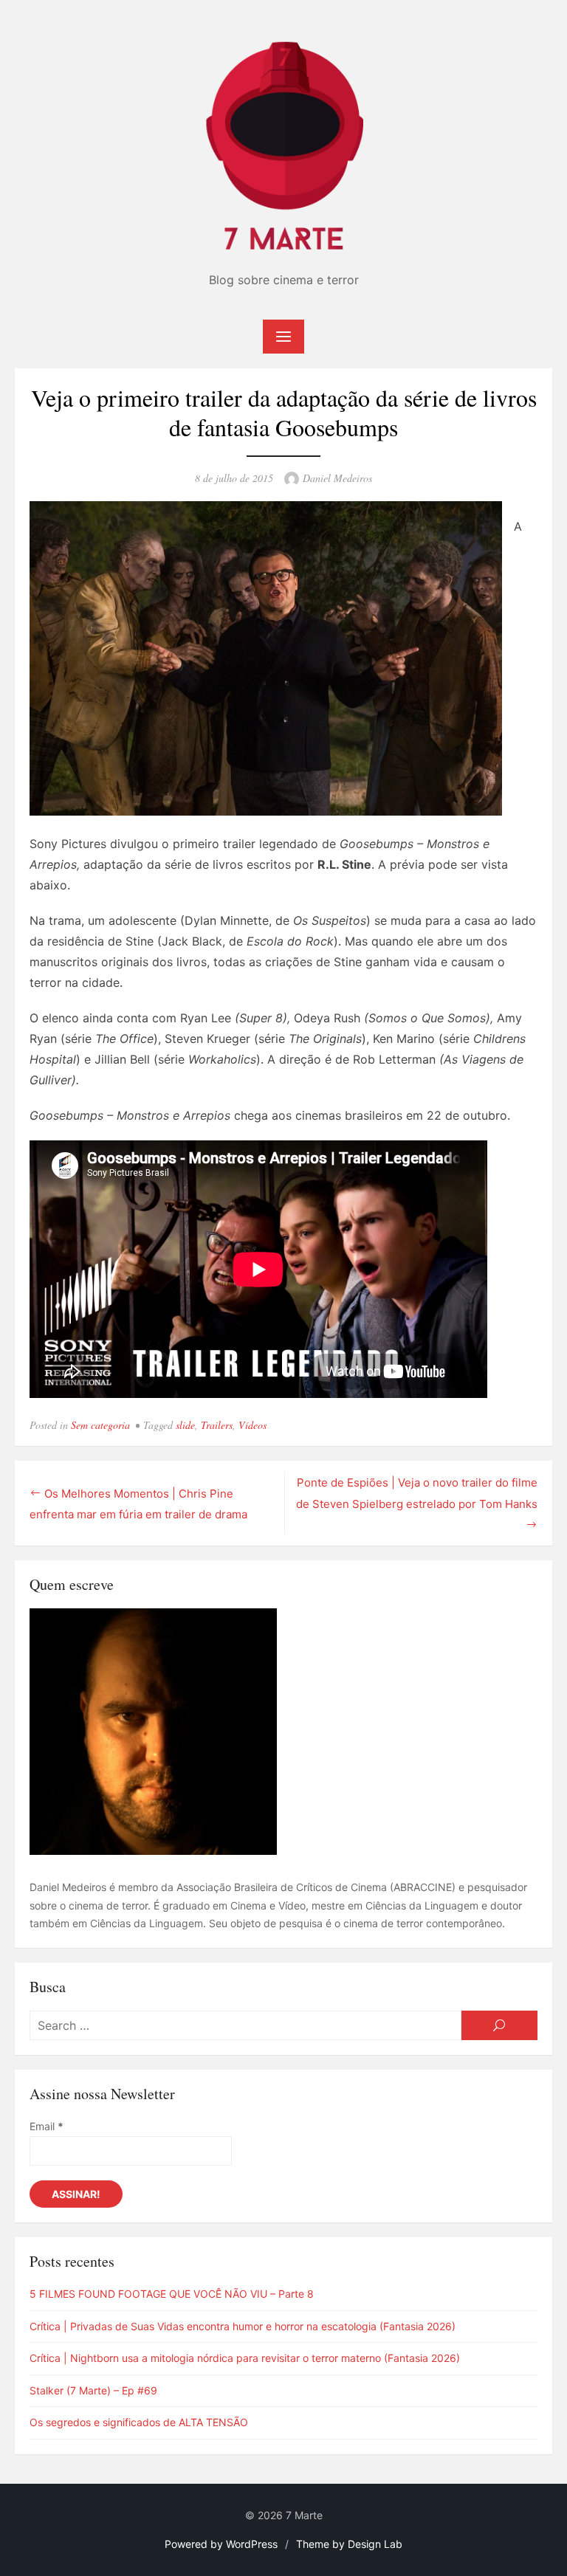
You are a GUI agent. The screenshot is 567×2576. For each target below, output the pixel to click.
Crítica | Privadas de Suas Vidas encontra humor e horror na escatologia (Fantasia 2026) (243, 2326)
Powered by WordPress (221, 2544)
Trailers (217, 1425)
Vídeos (252, 1425)
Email (47, 2126)
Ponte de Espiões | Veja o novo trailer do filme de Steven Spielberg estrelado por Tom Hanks (417, 1493)
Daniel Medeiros (337, 478)
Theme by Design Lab (349, 2544)
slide (185, 1425)
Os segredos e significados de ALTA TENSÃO (139, 2422)
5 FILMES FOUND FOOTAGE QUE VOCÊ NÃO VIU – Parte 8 (172, 2294)
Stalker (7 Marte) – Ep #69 (93, 2390)
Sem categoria (100, 1425)
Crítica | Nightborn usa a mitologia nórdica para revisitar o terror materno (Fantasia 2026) (245, 2358)
